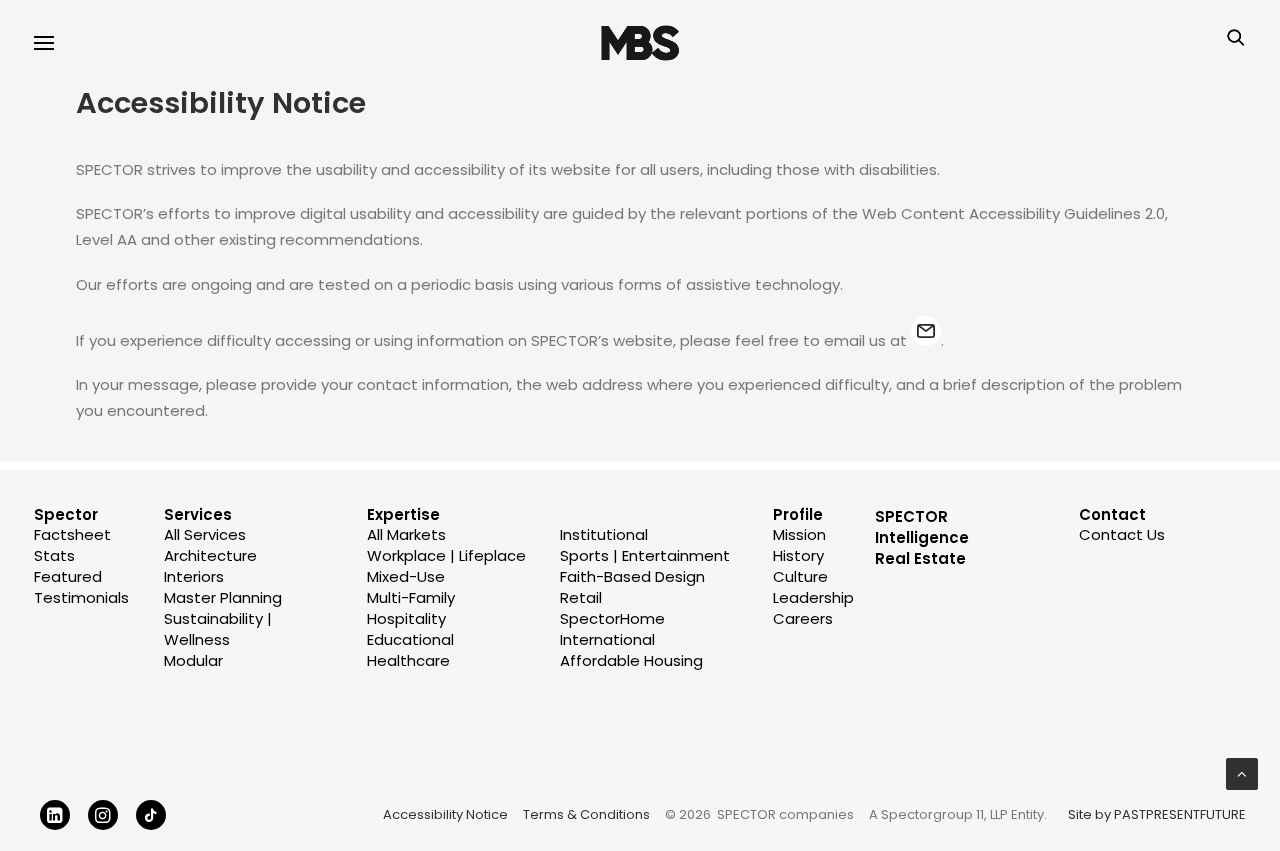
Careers (803, 618)
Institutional (604, 534)
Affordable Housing (631, 660)
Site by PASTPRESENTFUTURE (1157, 815)
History (798, 555)
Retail (581, 597)
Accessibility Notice (445, 814)
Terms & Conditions (586, 814)
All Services (205, 534)
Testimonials (81, 597)
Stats (54, 555)
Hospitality (406, 618)
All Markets (406, 534)
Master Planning (223, 597)
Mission (799, 534)
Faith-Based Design (632, 576)
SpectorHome (612, 618)
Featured (68, 576)
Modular (193, 660)
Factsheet (72, 534)
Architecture (210, 555)
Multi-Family (411, 597)
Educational (410, 639)
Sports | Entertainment (645, 555)
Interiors (194, 576)
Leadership (813, 597)
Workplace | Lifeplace (446, 555)
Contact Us (1122, 534)
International (607, 639)
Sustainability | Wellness (218, 629)
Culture (800, 576)
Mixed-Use (406, 576)
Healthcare (408, 660)
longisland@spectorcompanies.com (926, 331)
